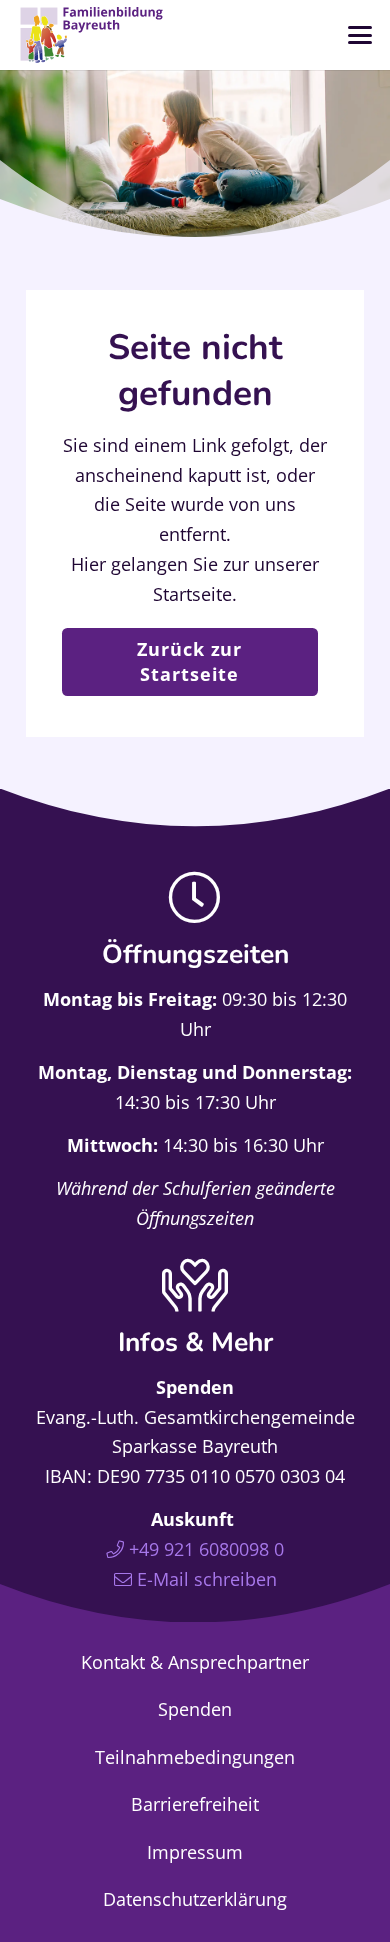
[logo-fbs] (92, 35)
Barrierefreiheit (195, 1804)
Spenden (195, 1709)
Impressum (195, 1852)
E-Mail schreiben (207, 1579)
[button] (360, 35)
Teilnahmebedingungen (195, 1757)
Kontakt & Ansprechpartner (195, 1662)
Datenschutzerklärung (195, 1899)
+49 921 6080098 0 (206, 1549)
